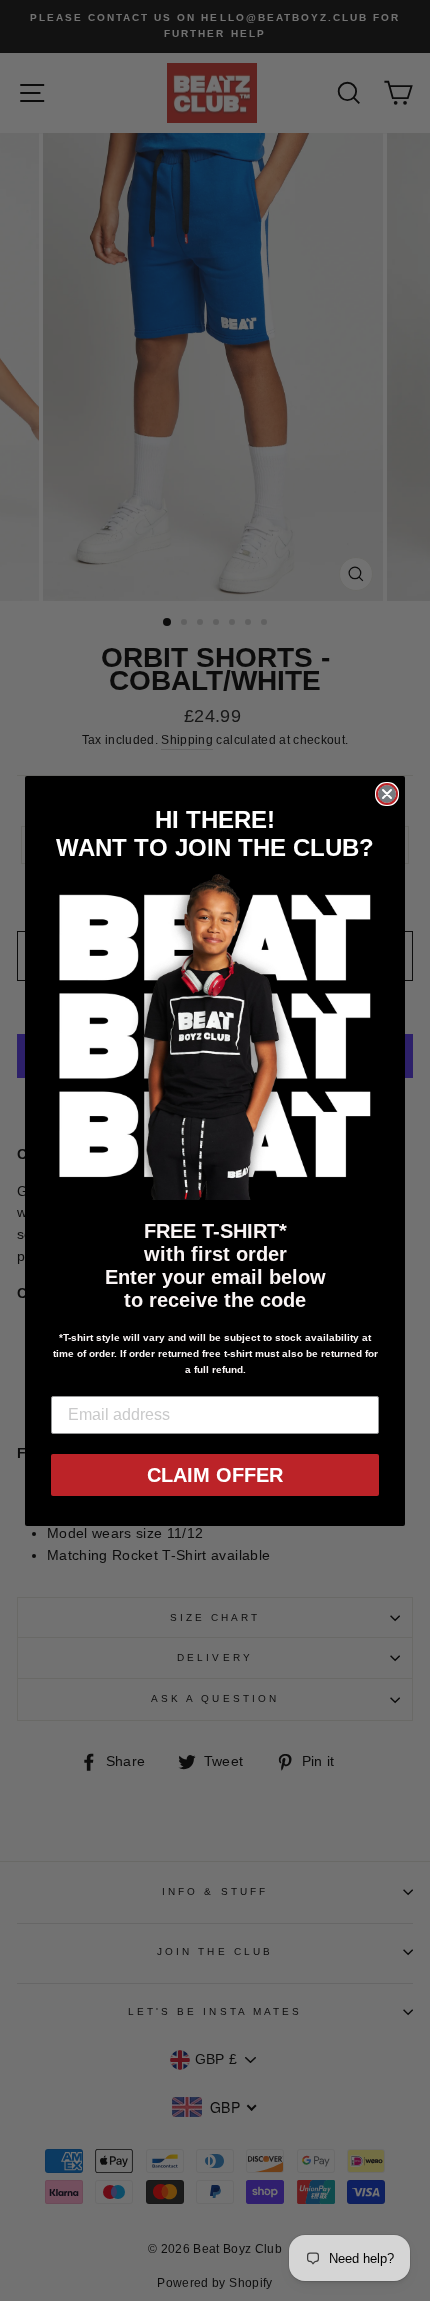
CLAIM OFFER (215, 1475)
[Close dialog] (387, 794)
